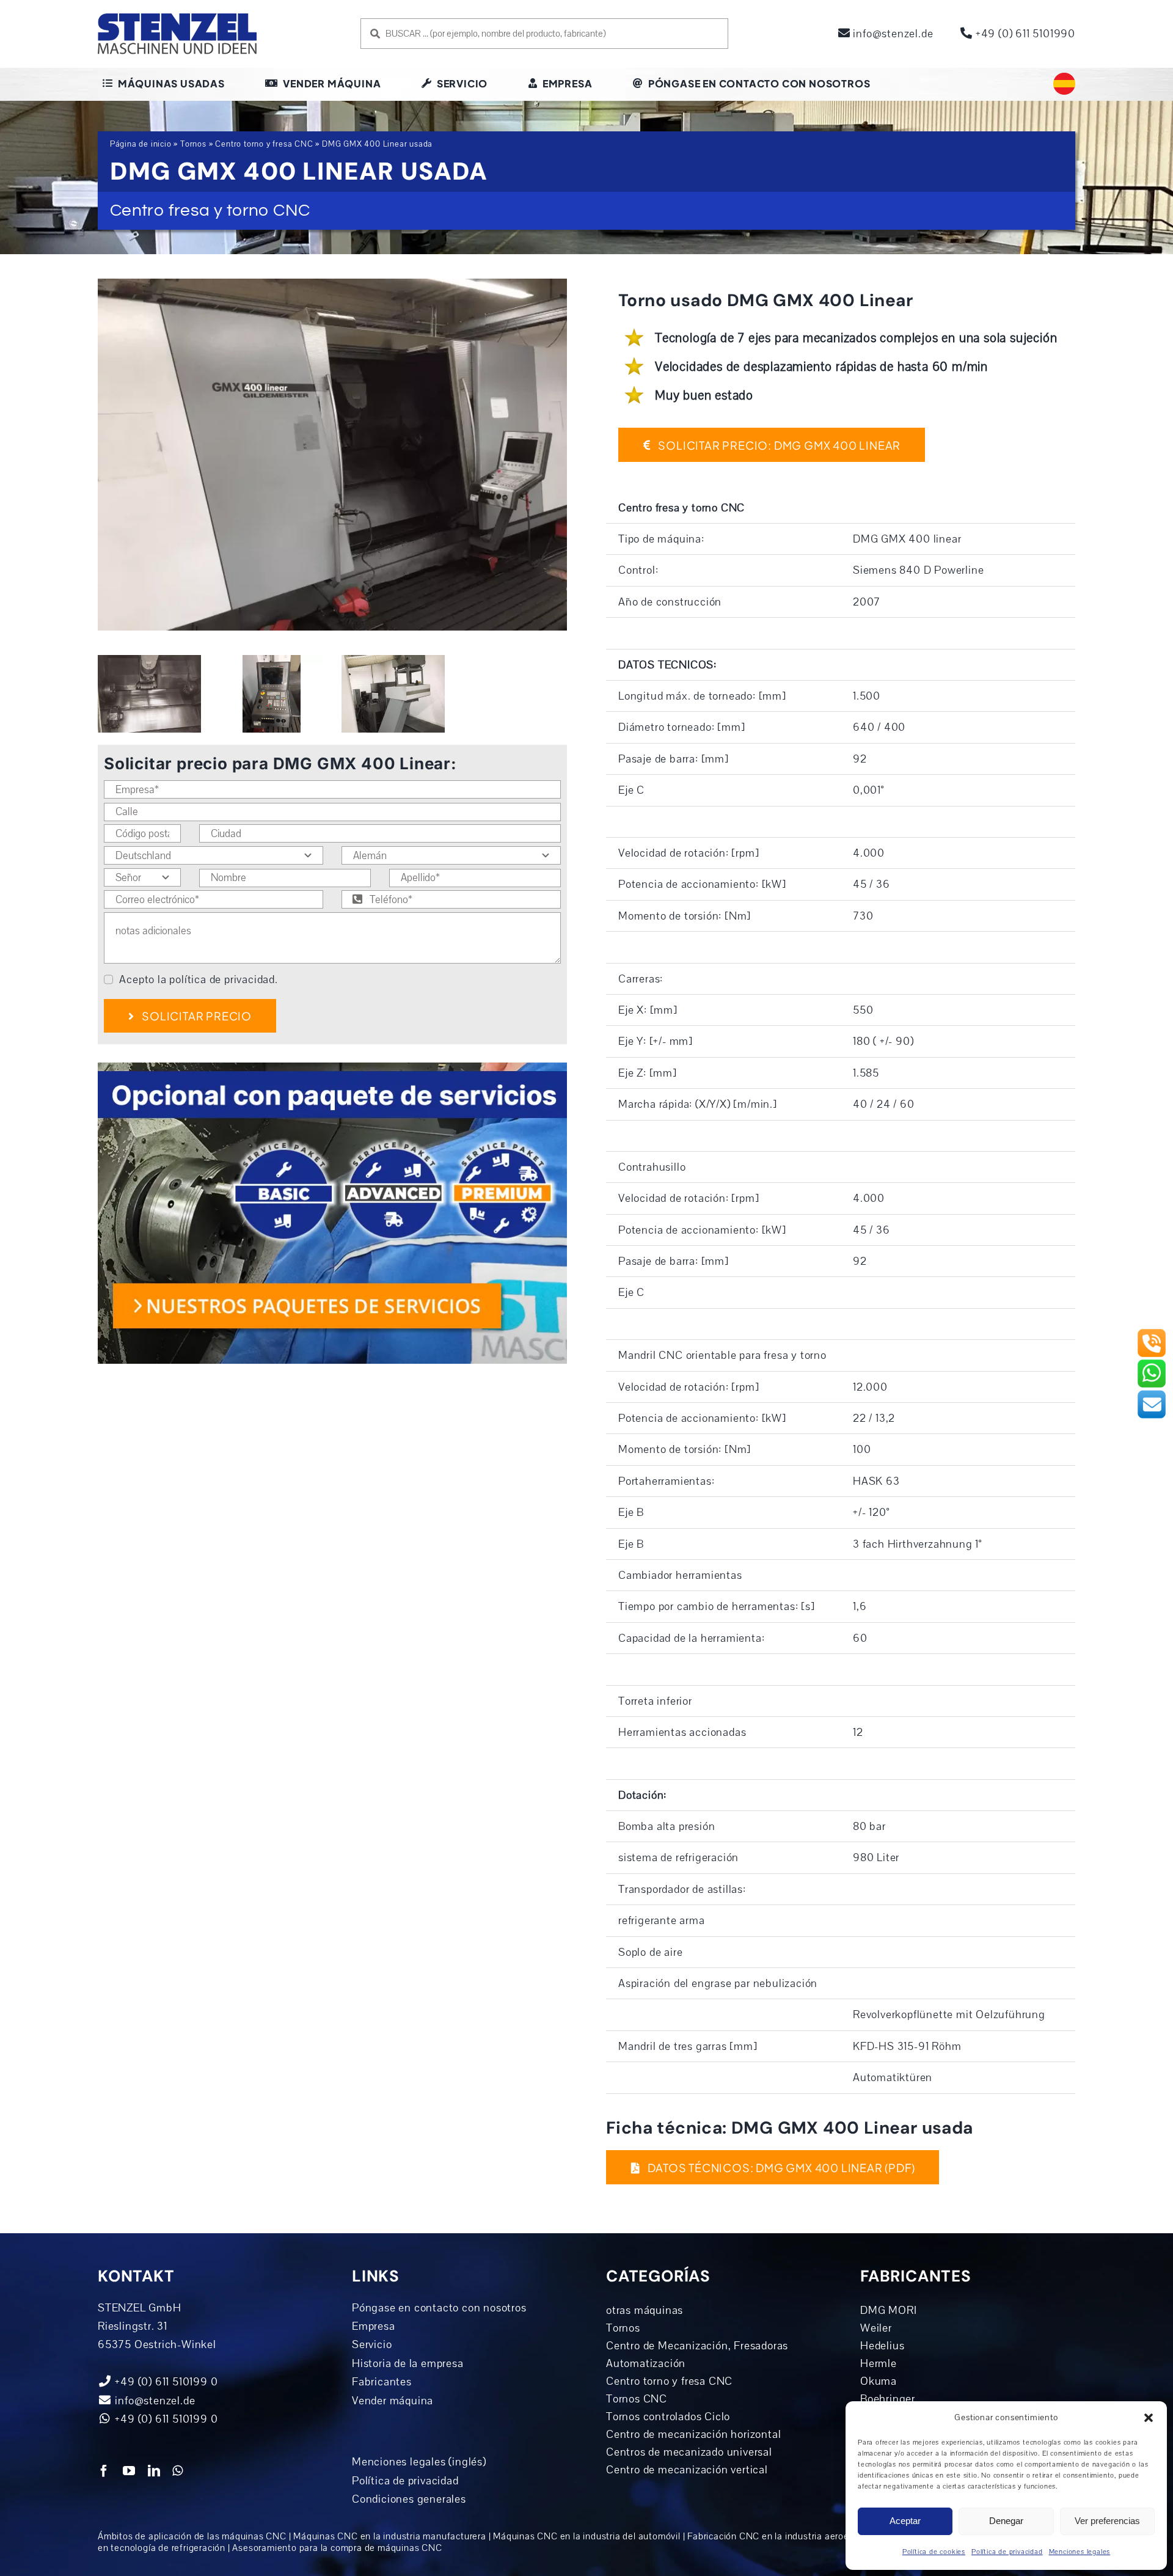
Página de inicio (141, 144)
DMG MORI (888, 2310)
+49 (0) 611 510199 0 (165, 2419)
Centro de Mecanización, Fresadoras (697, 2346)
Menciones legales (1080, 2552)
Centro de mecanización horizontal (693, 2434)
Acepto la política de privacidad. (198, 979)
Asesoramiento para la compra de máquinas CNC (337, 2548)
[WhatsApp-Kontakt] (1152, 1364)
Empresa (374, 2326)
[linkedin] (154, 2471)
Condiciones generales (409, 2499)
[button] (1149, 2418)
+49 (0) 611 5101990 (1024, 34)
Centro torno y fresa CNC (264, 144)
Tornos (193, 144)
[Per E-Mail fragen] (1152, 1394)
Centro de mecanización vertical (687, 2470)
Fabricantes (382, 2382)
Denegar (1006, 2521)
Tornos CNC (637, 2399)
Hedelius (882, 2346)
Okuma (879, 2381)
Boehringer (888, 2399)
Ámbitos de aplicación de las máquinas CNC (192, 2536)
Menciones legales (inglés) (419, 2462)
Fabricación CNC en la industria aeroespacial (783, 2536)
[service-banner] (332, 1068)
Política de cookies (934, 2552)
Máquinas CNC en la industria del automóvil (587, 2536)
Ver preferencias (1107, 2521)
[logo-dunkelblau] (177, 18)
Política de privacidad (1007, 2552)
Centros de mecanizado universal (689, 2452)
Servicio (372, 2344)
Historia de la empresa (408, 2363)
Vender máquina (393, 2401)
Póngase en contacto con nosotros (439, 2308)
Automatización (646, 2363)
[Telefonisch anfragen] (1152, 1333)
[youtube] (129, 2471)
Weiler (876, 2328)
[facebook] (104, 2471)
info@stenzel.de (892, 34)
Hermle (879, 2363)
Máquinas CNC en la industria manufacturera (390, 2536)
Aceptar (905, 2521)
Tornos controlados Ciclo (668, 2417)
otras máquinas (645, 2310)
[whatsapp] (178, 2471)
